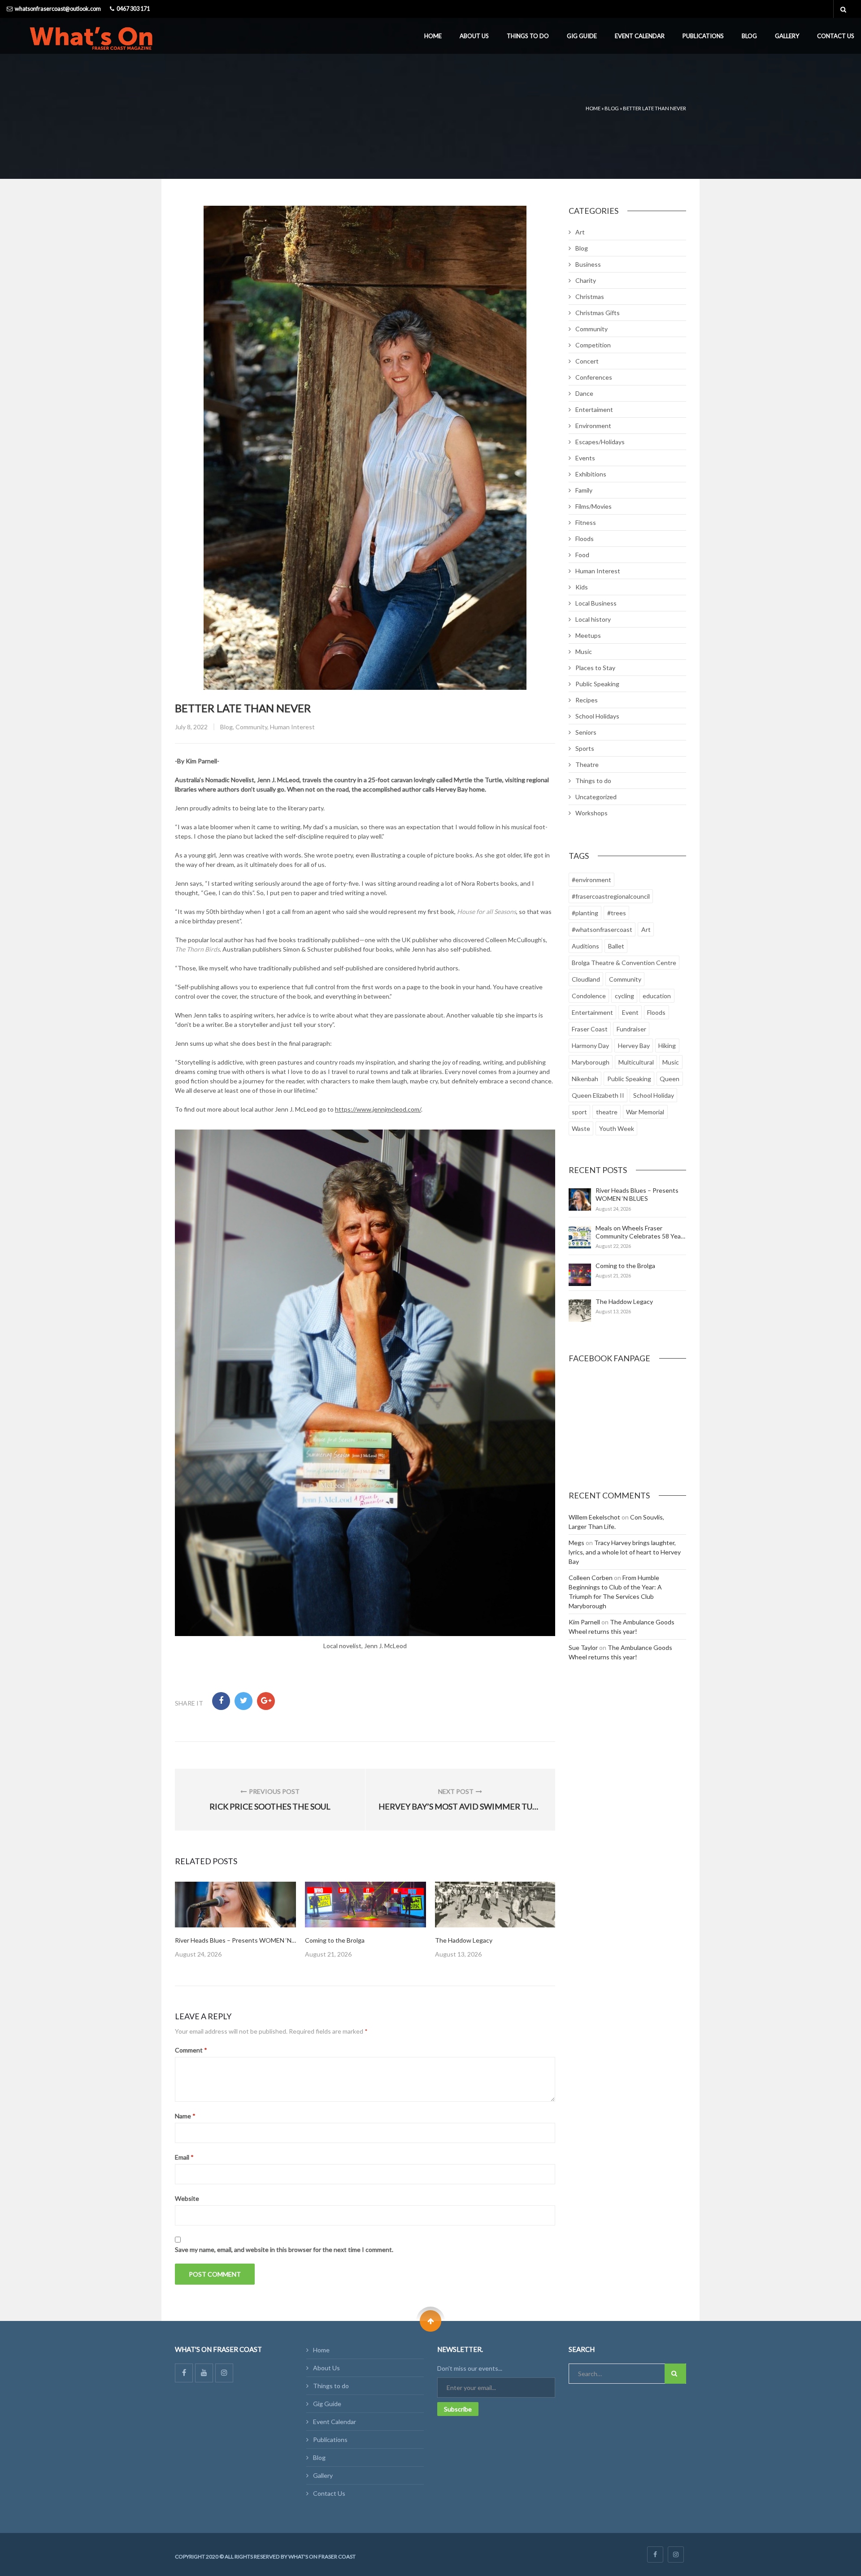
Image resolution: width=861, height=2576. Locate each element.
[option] (235, 1920)
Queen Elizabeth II (598, 1095)
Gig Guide (582, 36)
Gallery (787, 36)
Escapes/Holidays (600, 442)
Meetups (588, 635)
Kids (582, 587)
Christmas (590, 297)
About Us (474, 36)
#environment (591, 880)
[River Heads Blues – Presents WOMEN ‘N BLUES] (580, 1199)
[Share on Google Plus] (266, 1701)
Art (580, 232)
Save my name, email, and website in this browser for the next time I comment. (284, 2249)
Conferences (594, 377)
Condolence (589, 996)
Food (582, 555)
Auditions (585, 946)
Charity (586, 280)
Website (187, 2198)
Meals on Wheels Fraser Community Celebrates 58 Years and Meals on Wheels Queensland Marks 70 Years (641, 1240)
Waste (581, 1128)
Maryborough (591, 1062)
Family (584, 490)
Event (630, 1012)
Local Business (596, 603)
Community (251, 727)
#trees (617, 913)
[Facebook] (184, 2373)
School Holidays (597, 716)
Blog (749, 36)
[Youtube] (204, 2373)
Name (185, 2116)
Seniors (586, 732)
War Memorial (645, 1112)
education (657, 996)
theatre (607, 1112)
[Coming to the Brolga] (580, 1275)
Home (433, 36)
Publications (703, 36)
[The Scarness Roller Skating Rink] (496, 1905)
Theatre (587, 764)
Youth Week (617, 1128)
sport (579, 1112)
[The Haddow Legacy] (580, 1311)
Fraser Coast (590, 1029)
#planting (585, 913)
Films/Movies (594, 506)
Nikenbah (585, 1079)
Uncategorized (596, 797)
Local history (593, 619)
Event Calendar (640, 36)
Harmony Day (590, 1046)
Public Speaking (597, 684)
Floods (585, 539)
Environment (593, 426)
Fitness (586, 522)
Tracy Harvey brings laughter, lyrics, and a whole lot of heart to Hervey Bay (625, 1552)
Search (675, 2374)
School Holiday (654, 1095)
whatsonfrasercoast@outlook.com (58, 9)
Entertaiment (594, 409)
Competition (593, 345)
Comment (191, 2050)
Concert (587, 361)
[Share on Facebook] (221, 1701)
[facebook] (655, 2554)
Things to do (528, 36)
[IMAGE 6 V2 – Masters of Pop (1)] (365, 1905)
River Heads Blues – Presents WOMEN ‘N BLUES (243, 1940)
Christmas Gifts (598, 313)
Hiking (667, 1046)
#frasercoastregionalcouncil (611, 896)
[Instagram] (224, 2373)
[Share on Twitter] (244, 1701)
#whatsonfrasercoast (602, 929)
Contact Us (836, 36)
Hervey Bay (634, 1046)
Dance (584, 393)
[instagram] (676, 2554)
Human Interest (292, 727)
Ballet (616, 946)
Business (588, 264)
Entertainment (592, 1012)
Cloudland (586, 979)
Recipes (587, 700)
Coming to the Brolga (335, 1940)
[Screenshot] (235, 1905)
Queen (670, 1079)
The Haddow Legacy (464, 1940)
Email (184, 2157)
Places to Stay (595, 668)
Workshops (591, 813)
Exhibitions (591, 474)
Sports (585, 748)
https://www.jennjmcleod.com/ (378, 1109)
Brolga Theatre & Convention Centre (624, 963)
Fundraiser (631, 1029)
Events (585, 458)
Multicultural (636, 1062)
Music (584, 652)
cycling (624, 996)
